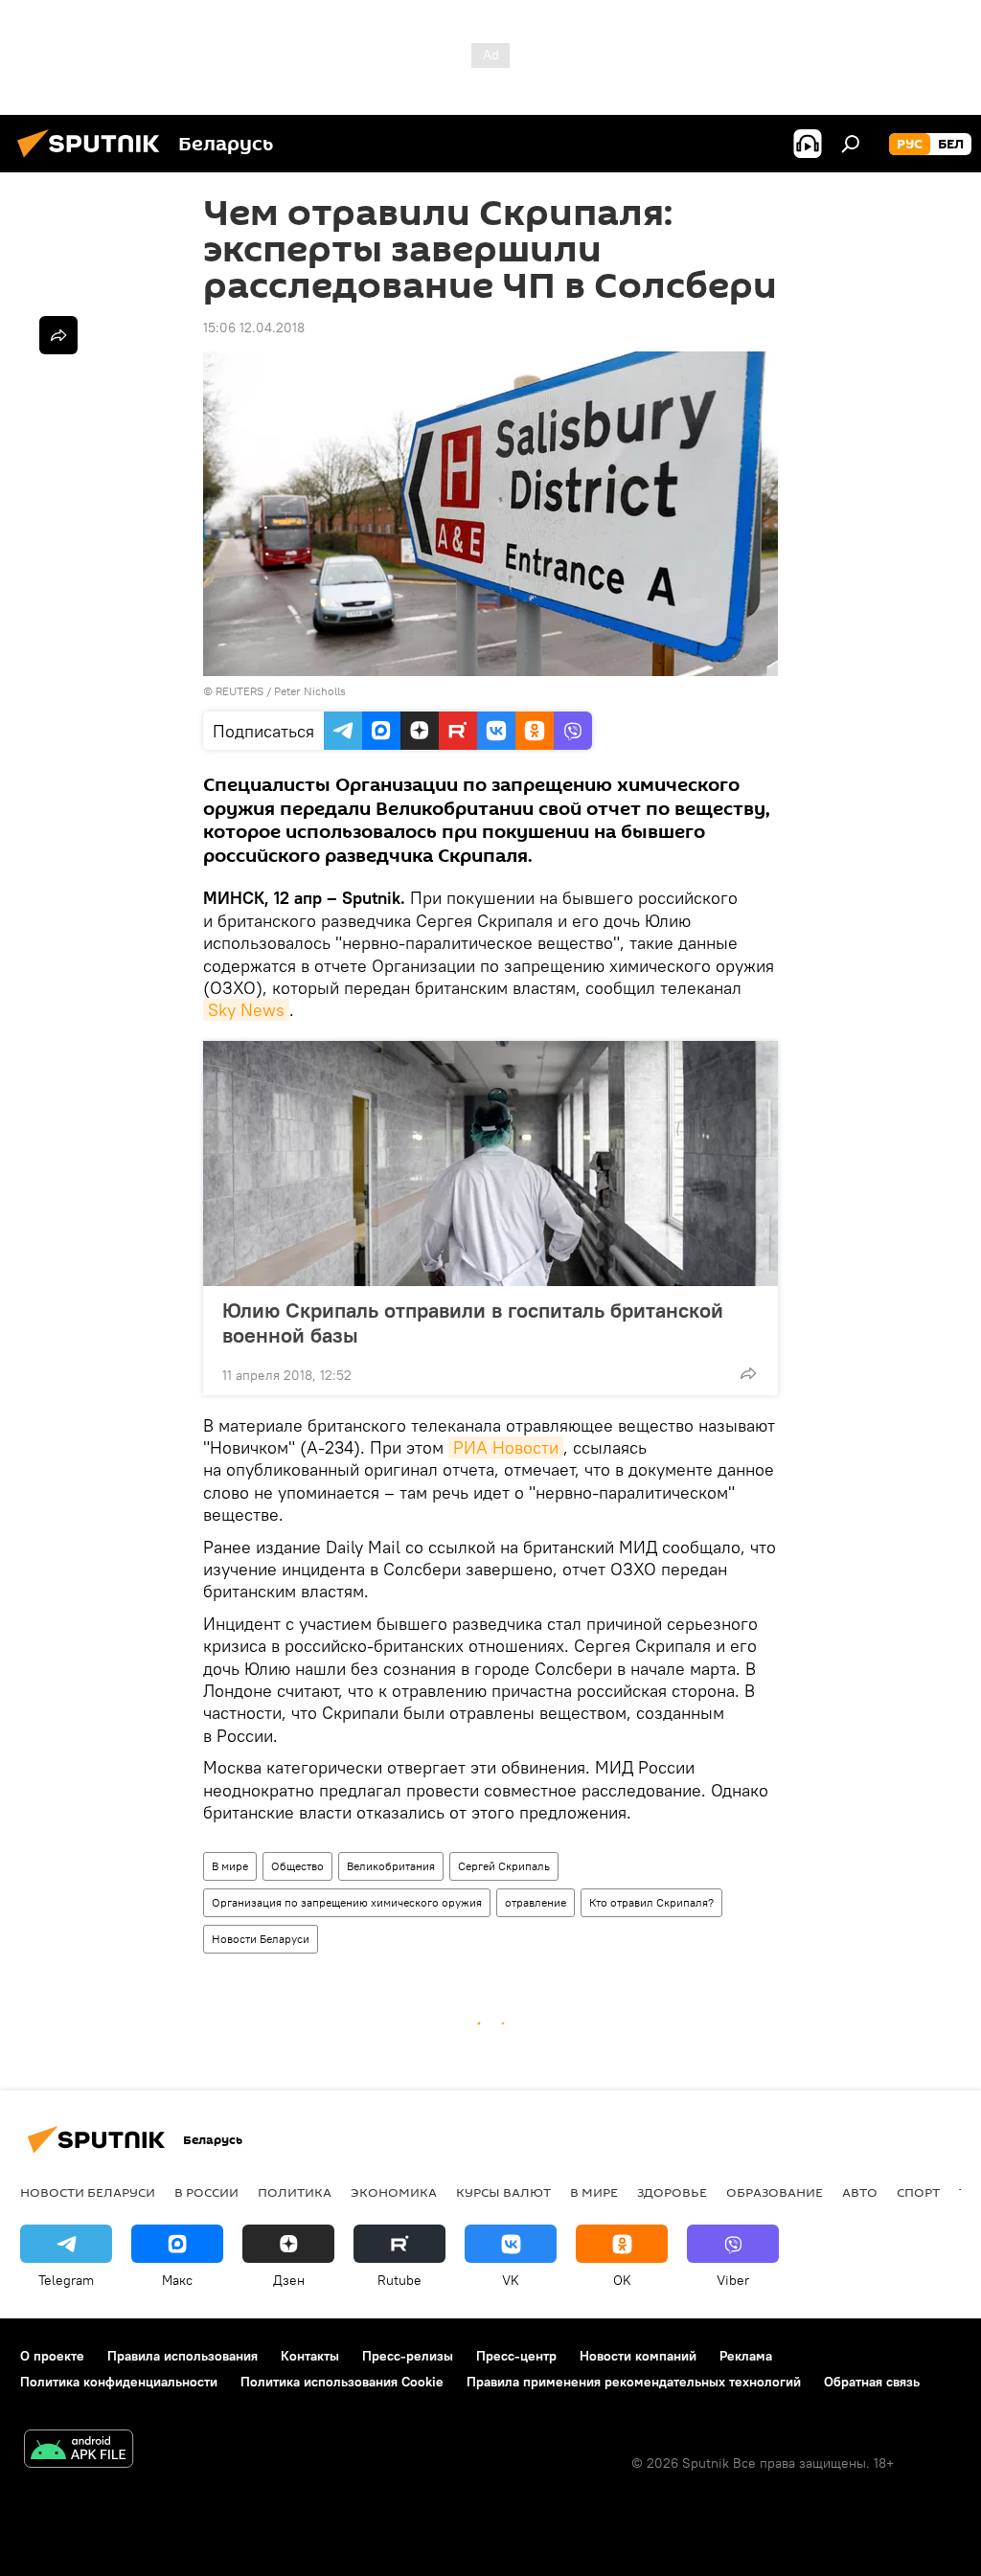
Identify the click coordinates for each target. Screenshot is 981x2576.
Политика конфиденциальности (119, 2382)
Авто (860, 2192)
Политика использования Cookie (342, 2382)
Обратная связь (872, 2382)
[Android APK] (79, 2451)
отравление (536, 1902)
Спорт (918, 2192)
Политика (295, 2192)
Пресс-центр (516, 2356)
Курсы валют (503, 2192)
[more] (748, 1373)
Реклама (746, 2356)
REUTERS (240, 691)
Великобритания (391, 1866)
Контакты (310, 2356)
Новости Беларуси (261, 1939)
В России (206, 2192)
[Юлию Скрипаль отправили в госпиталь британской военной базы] (490, 1164)
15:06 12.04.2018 (254, 328)
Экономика (394, 2192)
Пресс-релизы (408, 2356)
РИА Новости (506, 1447)
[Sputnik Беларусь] (94, 160)
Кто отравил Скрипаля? (651, 1902)
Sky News (246, 1010)
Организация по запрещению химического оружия (347, 1902)
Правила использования (183, 2356)
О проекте (52, 2356)
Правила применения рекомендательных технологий (634, 2382)
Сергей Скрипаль (504, 1866)
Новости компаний (638, 2356)
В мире (230, 1866)
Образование (775, 2192)
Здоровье (672, 2192)
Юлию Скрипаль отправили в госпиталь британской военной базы (473, 1322)
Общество (297, 1866)
